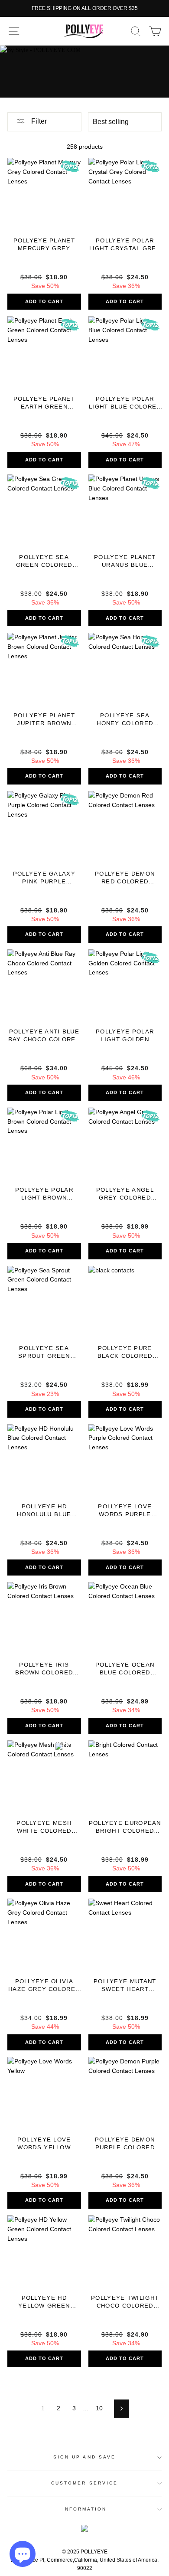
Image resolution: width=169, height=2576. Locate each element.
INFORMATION (85, 2509)
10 (99, 2408)
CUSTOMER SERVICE (84, 2483)
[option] (84, 8)
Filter (38, 121)
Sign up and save (84, 2457)
